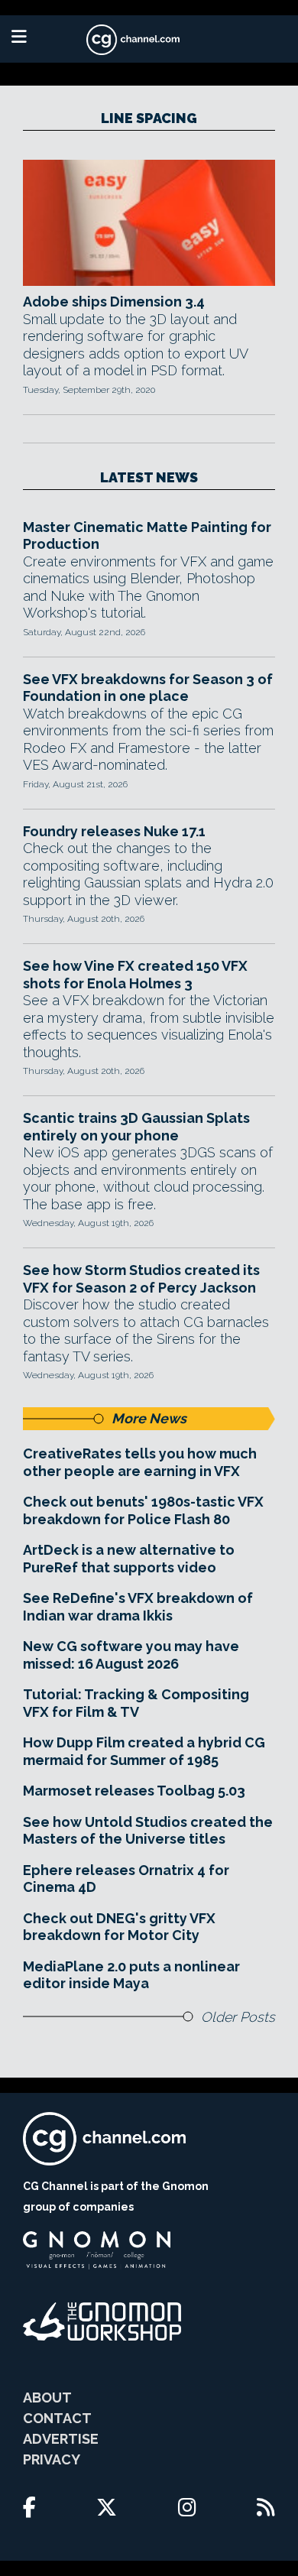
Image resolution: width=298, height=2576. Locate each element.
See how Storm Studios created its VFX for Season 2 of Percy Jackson (141, 1279)
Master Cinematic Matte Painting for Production (147, 536)
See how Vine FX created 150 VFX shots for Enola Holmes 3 (135, 975)
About (47, 2398)
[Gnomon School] (97, 2250)
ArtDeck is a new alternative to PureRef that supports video (129, 1559)
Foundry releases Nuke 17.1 (114, 831)
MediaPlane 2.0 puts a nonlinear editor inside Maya (131, 1975)
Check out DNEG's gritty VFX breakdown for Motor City (119, 1927)
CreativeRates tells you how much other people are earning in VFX (140, 1462)
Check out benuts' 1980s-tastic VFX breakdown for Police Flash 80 (143, 1510)
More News (149, 1418)
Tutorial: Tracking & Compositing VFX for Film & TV (136, 1703)
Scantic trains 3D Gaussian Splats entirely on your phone (136, 1127)
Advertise (61, 2439)
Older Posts (238, 2017)
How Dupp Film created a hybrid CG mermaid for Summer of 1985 (144, 1751)
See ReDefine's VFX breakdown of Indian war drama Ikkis (138, 1607)
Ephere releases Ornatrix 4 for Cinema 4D (126, 1879)
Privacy (52, 2459)
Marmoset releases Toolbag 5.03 (134, 1791)
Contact (57, 2418)
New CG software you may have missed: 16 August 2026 (131, 1655)
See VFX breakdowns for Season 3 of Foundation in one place (148, 688)
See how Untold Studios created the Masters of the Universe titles (148, 1831)
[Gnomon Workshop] (102, 2321)
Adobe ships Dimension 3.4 (114, 302)
